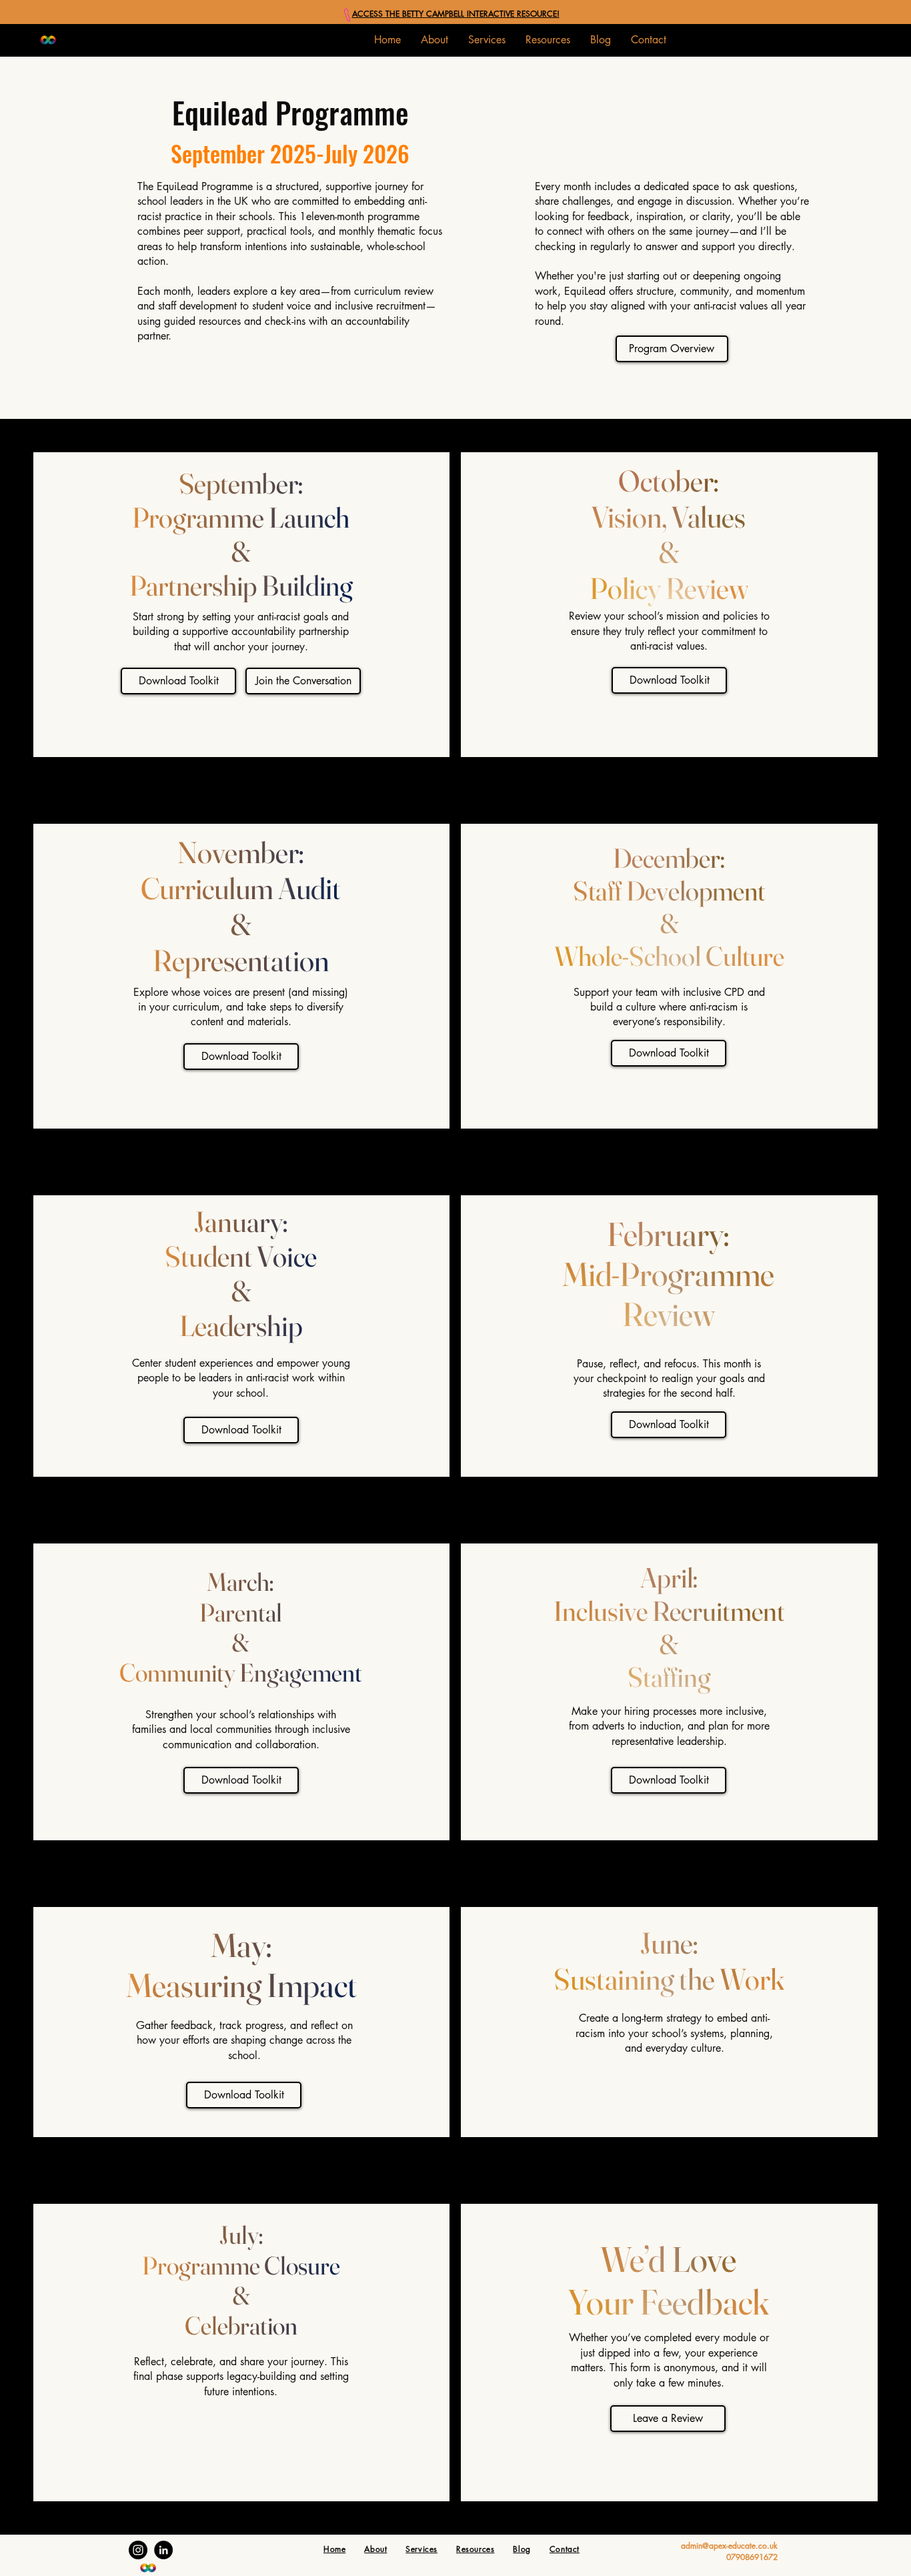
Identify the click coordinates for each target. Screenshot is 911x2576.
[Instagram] (138, 2550)
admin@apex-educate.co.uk (729, 2546)
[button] (487, 40)
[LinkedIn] (163, 2550)
